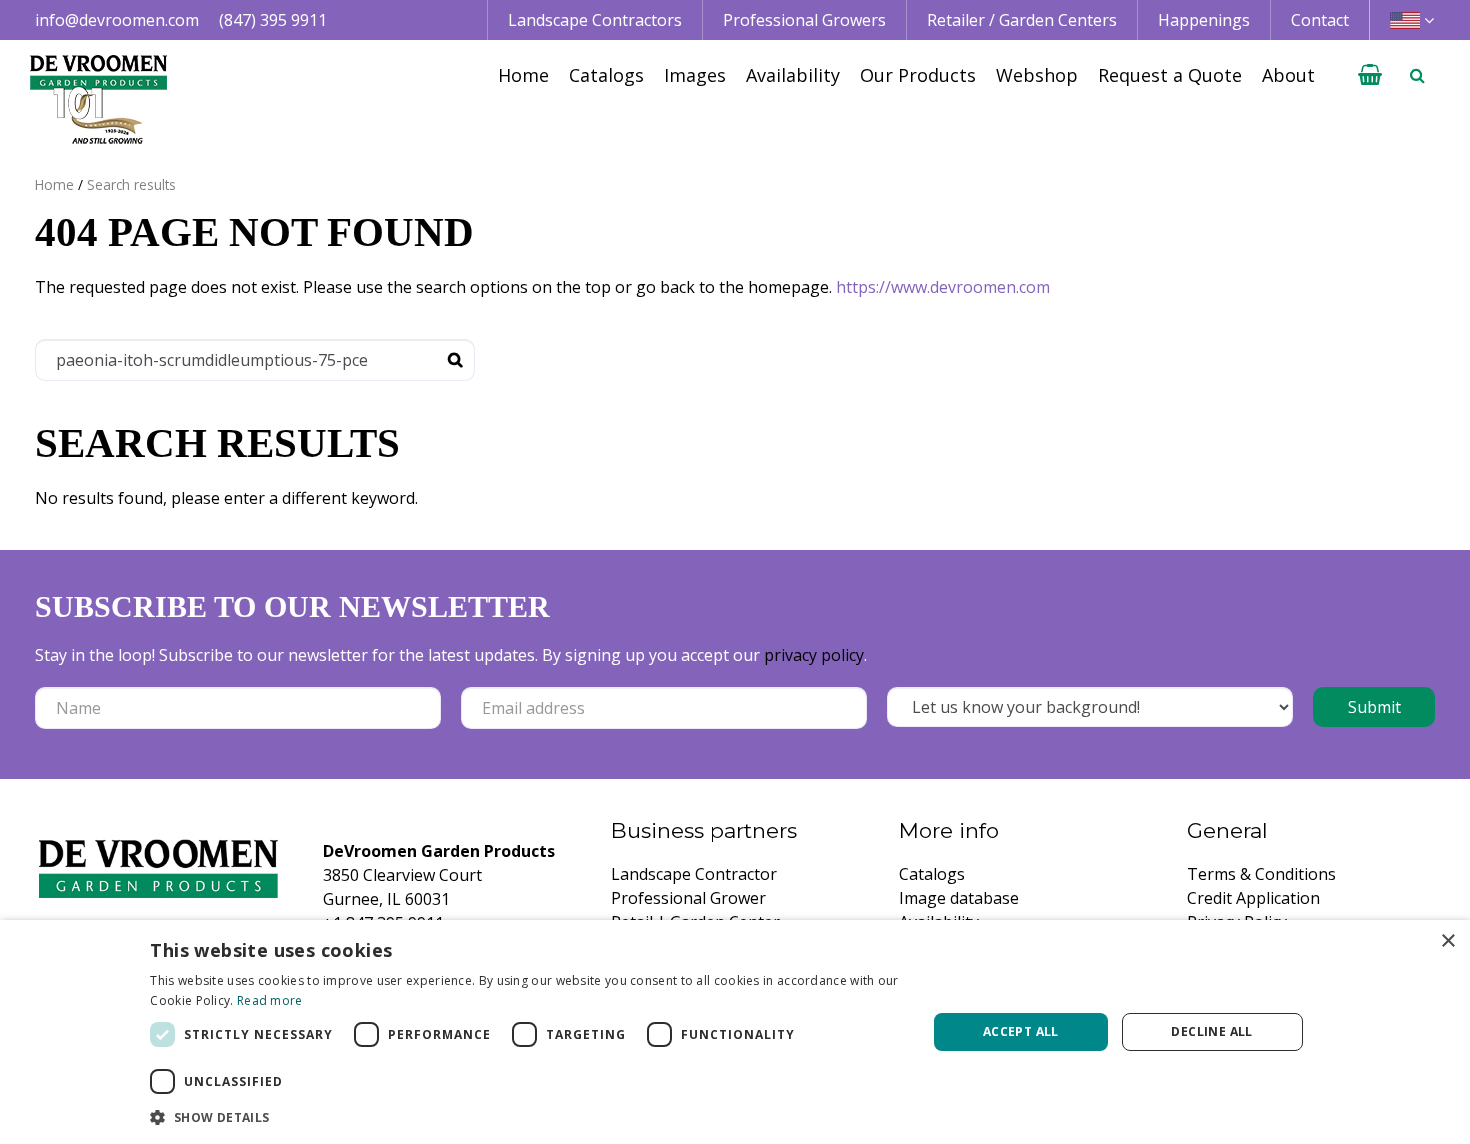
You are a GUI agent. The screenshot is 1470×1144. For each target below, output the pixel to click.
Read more (270, 1000)
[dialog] (735, 1032)
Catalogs (932, 874)
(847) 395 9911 (273, 20)
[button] (526, 1117)
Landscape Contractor (694, 874)
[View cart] (1370, 75)
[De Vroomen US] (98, 100)
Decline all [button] (1211, 1031)
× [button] (1447, 941)
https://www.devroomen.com (943, 287)
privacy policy (814, 655)
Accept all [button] (1021, 1031)
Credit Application (1253, 898)
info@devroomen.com (117, 20)
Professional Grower (688, 898)
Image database (959, 898)
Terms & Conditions (1261, 874)
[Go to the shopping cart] (1370, 75)
